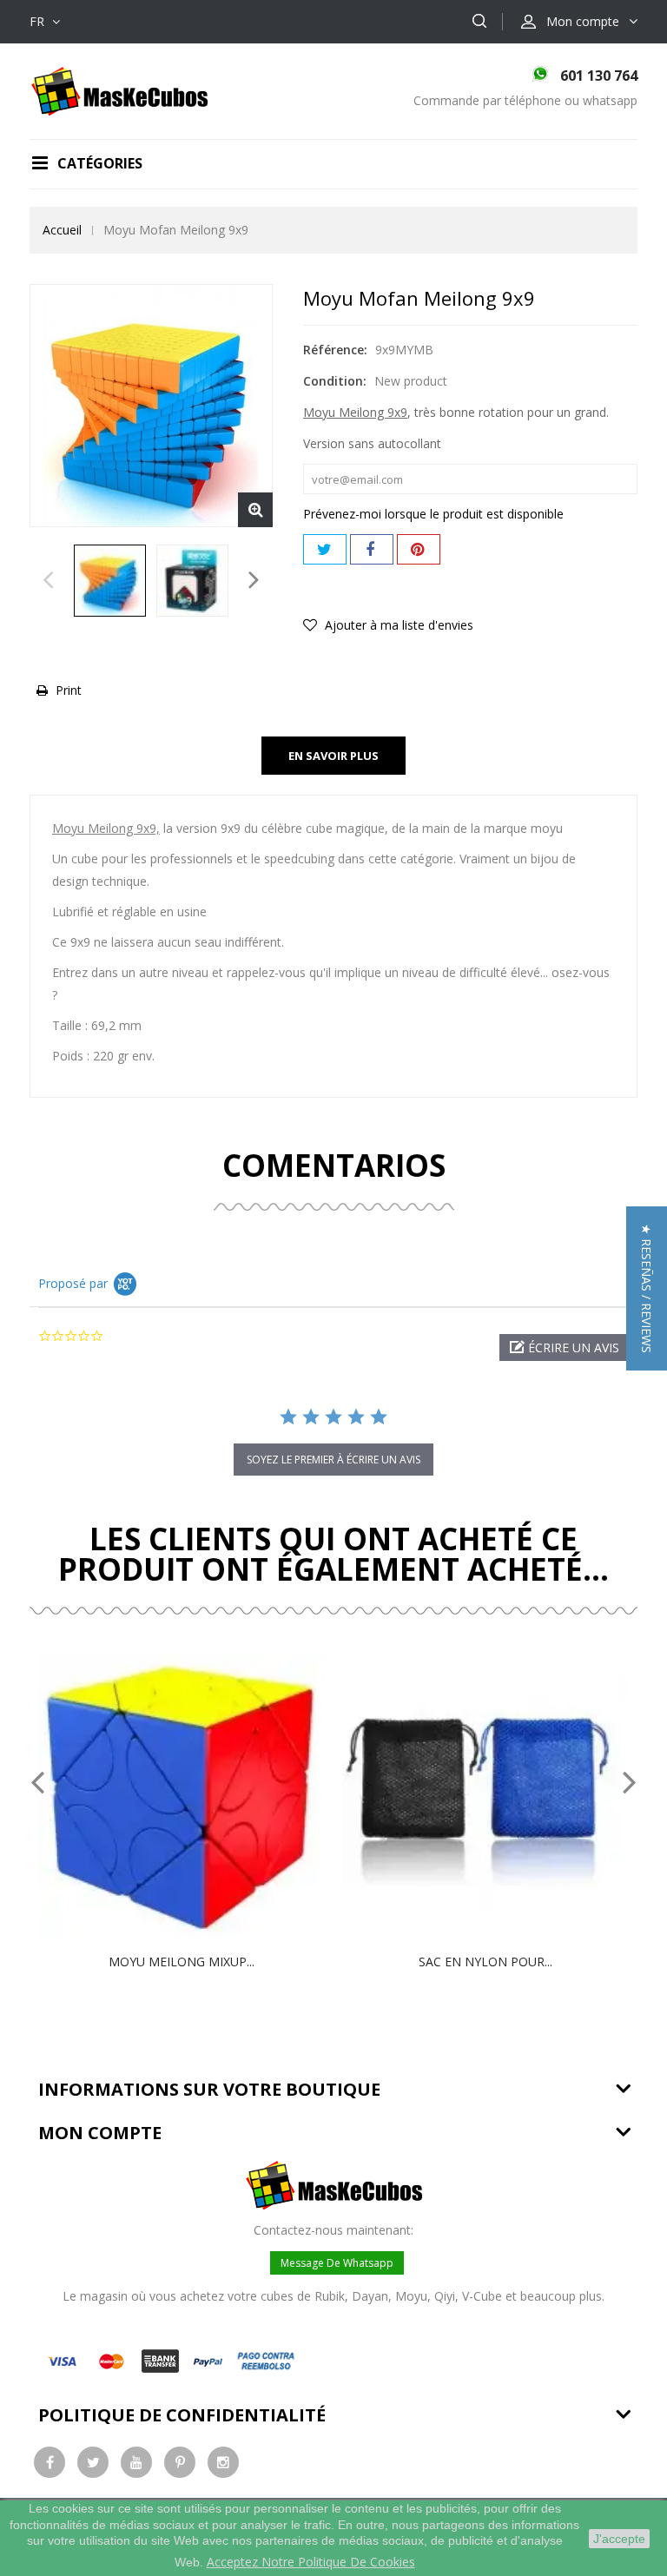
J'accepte (619, 2539)
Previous (48, 585)
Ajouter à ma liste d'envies (397, 625)
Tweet (325, 549)
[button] (564, 1347)
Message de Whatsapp (337, 2263)
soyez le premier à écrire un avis (333, 1460)
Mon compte (100, 2133)
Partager (372, 549)
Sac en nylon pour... (485, 1962)
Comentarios (334, 1165)
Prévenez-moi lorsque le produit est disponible (433, 514)
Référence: (335, 350)
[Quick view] (200, 1797)
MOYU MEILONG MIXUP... (182, 1962)
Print (69, 690)
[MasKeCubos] (119, 90)
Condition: (335, 381)
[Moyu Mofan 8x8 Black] (110, 581)
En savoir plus (333, 756)
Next (254, 585)
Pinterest (419, 549)
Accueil (62, 230)
